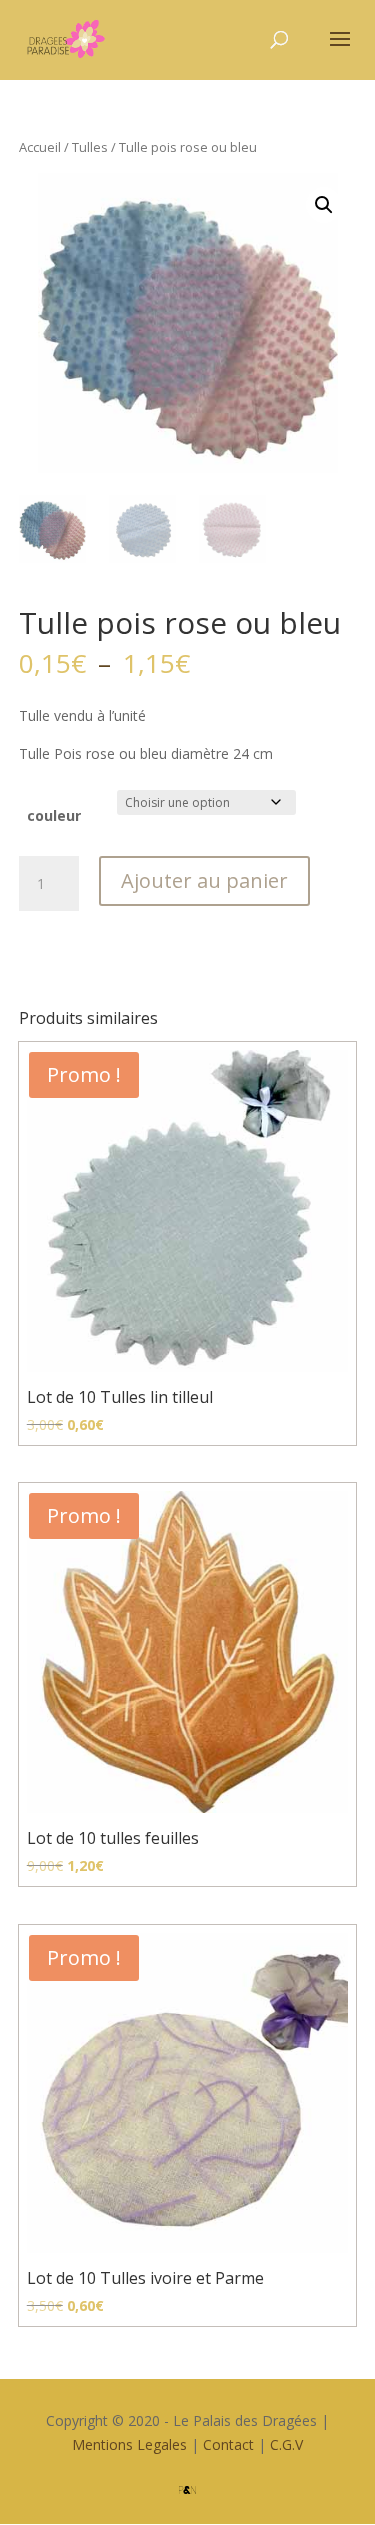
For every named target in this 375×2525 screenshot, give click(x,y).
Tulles (90, 147)
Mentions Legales (129, 2444)
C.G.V (286, 2444)
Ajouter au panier (204, 880)
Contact (228, 2444)
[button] (324, 205)
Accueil (40, 147)
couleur (54, 815)
